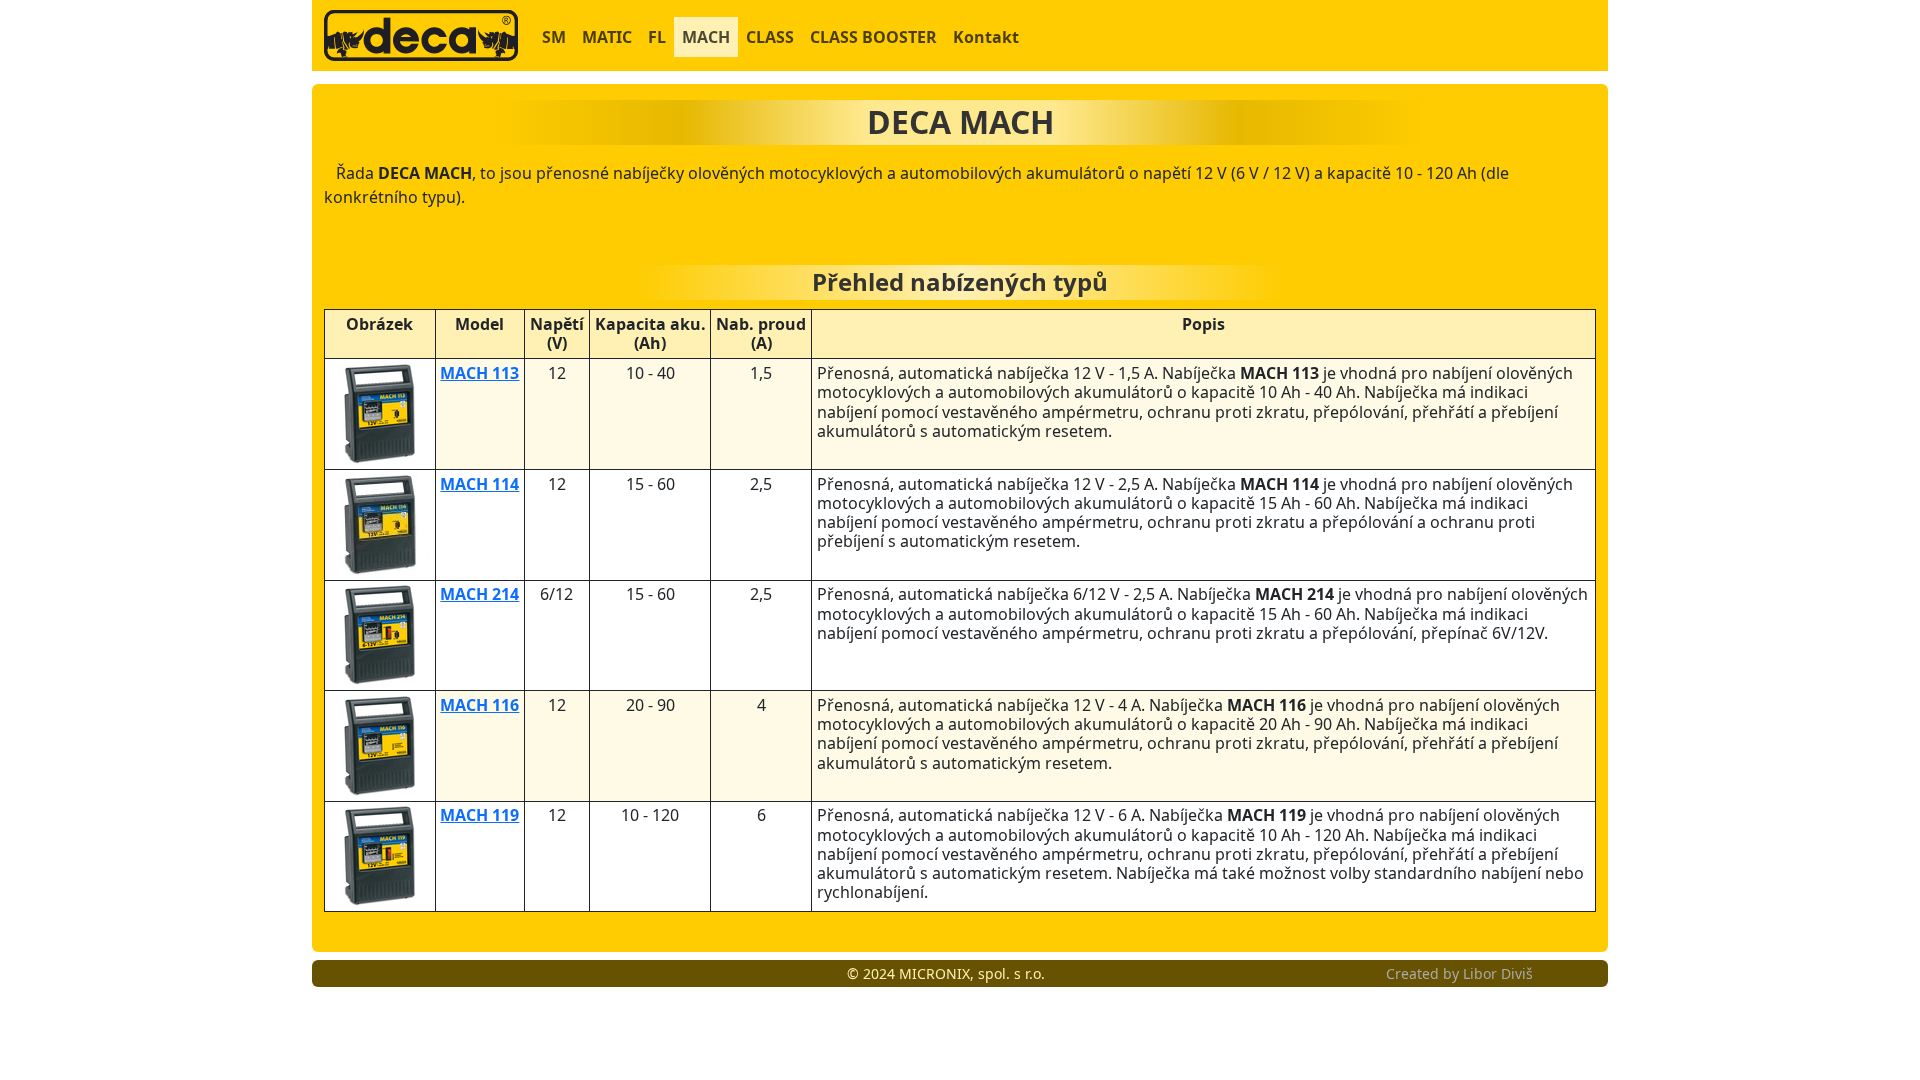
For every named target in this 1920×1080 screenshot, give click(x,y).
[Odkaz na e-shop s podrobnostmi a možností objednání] (379, 412)
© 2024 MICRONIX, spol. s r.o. (946, 973)
